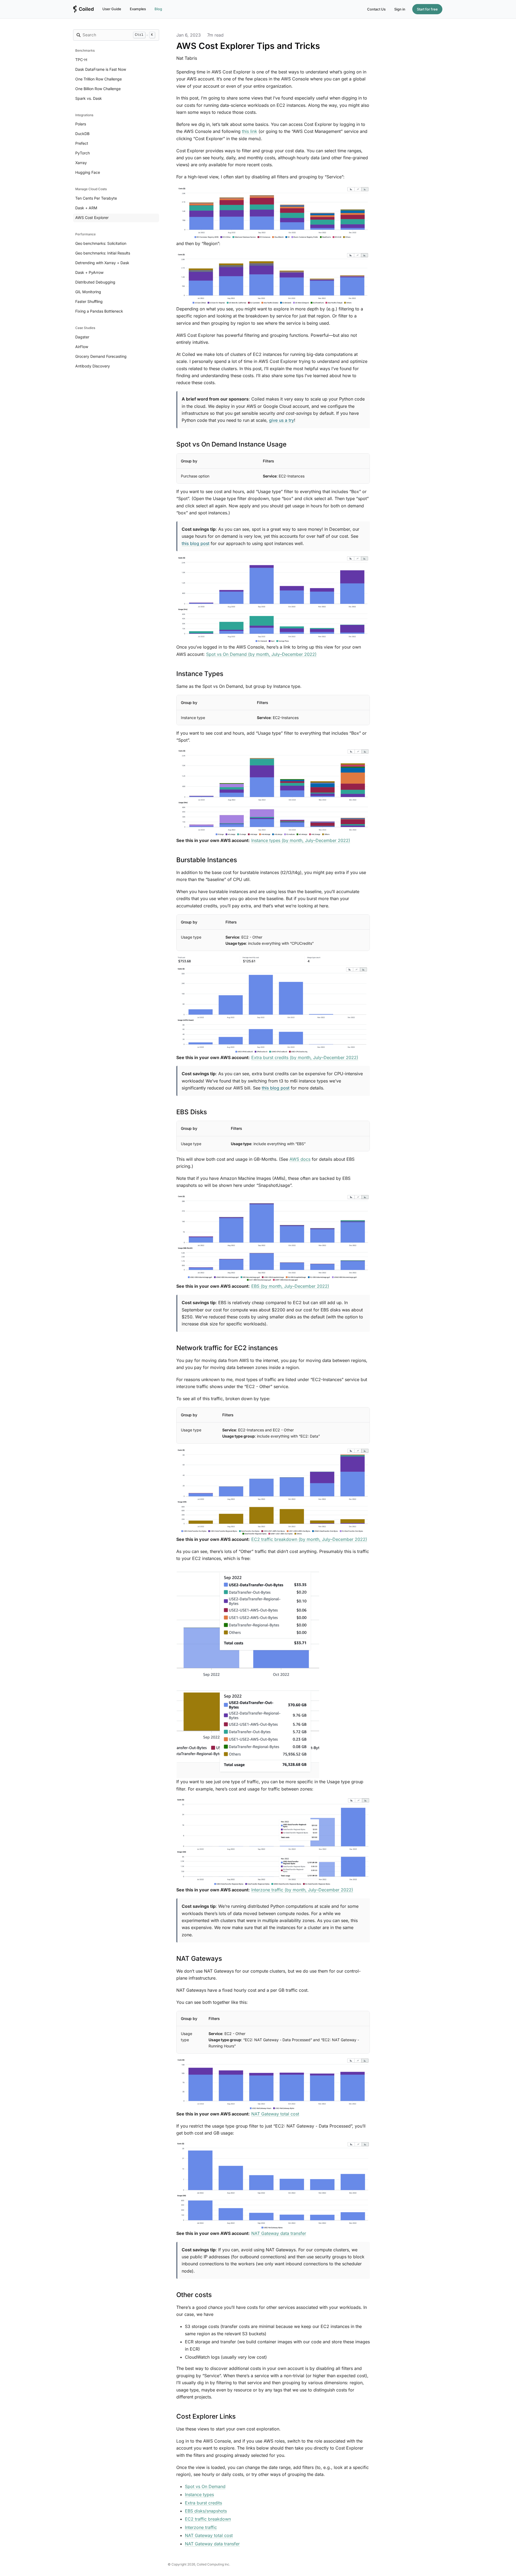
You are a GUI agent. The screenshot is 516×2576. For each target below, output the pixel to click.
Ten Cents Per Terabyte (96, 198)
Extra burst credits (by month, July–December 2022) (305, 1057)
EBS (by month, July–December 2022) (290, 1286)
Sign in (400, 9)
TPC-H (81, 60)
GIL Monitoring (88, 292)
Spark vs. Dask (89, 98)
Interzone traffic (201, 2527)
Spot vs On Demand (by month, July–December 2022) (261, 654)
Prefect (82, 143)
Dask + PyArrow (89, 272)
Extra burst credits (203, 2503)
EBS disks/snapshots (206, 2511)
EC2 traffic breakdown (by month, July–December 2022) (309, 1539)
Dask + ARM (86, 208)
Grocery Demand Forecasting (101, 356)
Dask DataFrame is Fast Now (101, 69)
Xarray (81, 163)
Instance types (199, 2494)
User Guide (112, 9)
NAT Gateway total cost (275, 2114)
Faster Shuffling (89, 301)
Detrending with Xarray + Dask (102, 263)
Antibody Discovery (93, 366)
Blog (158, 9)
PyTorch (83, 153)
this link (250, 131)
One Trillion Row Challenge (98, 79)
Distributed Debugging (95, 282)
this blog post (196, 543)
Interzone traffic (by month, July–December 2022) (302, 1890)
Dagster (82, 337)
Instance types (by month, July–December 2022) (301, 840)
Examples (138, 9)
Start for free (427, 9)
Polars (81, 124)
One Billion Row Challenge (98, 89)
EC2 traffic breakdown (208, 2519)
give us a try (282, 420)
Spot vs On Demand (205, 2486)
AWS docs (300, 1159)
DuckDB (82, 134)
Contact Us (376, 9)
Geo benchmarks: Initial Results (103, 253)
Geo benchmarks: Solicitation (101, 243)
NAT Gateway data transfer (279, 2233)
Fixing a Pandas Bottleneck (99, 311)
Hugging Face (88, 172)
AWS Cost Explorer (92, 217)
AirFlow (82, 347)
